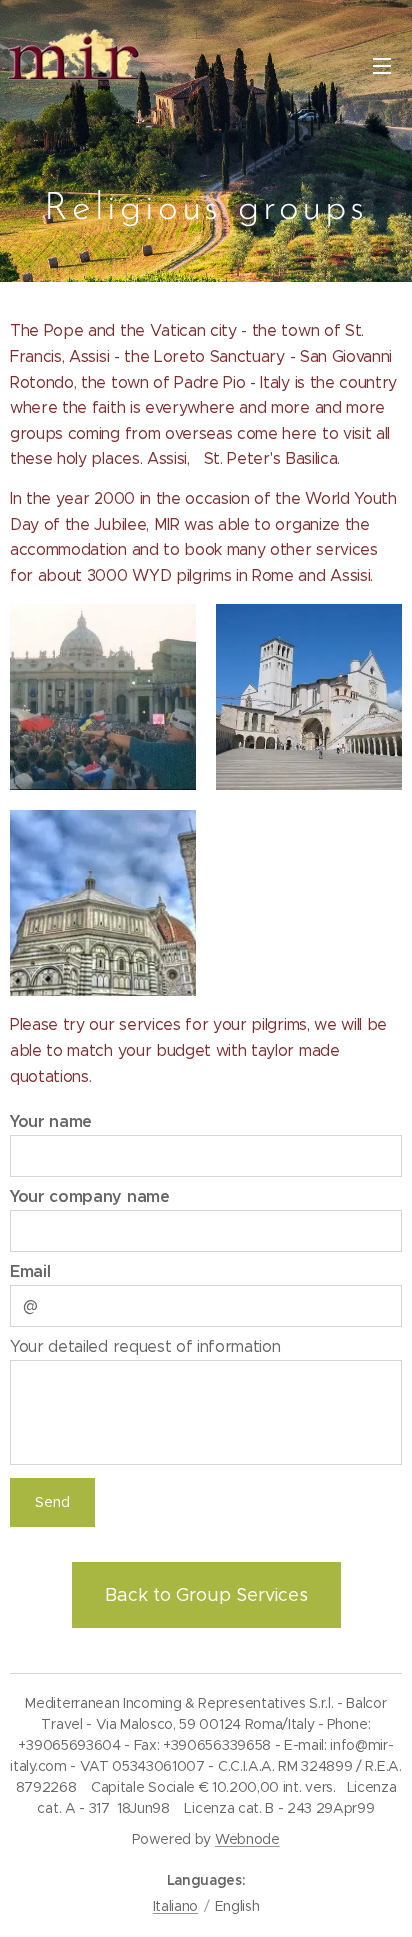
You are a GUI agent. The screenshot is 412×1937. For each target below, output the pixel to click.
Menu (382, 65)
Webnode (247, 1839)
